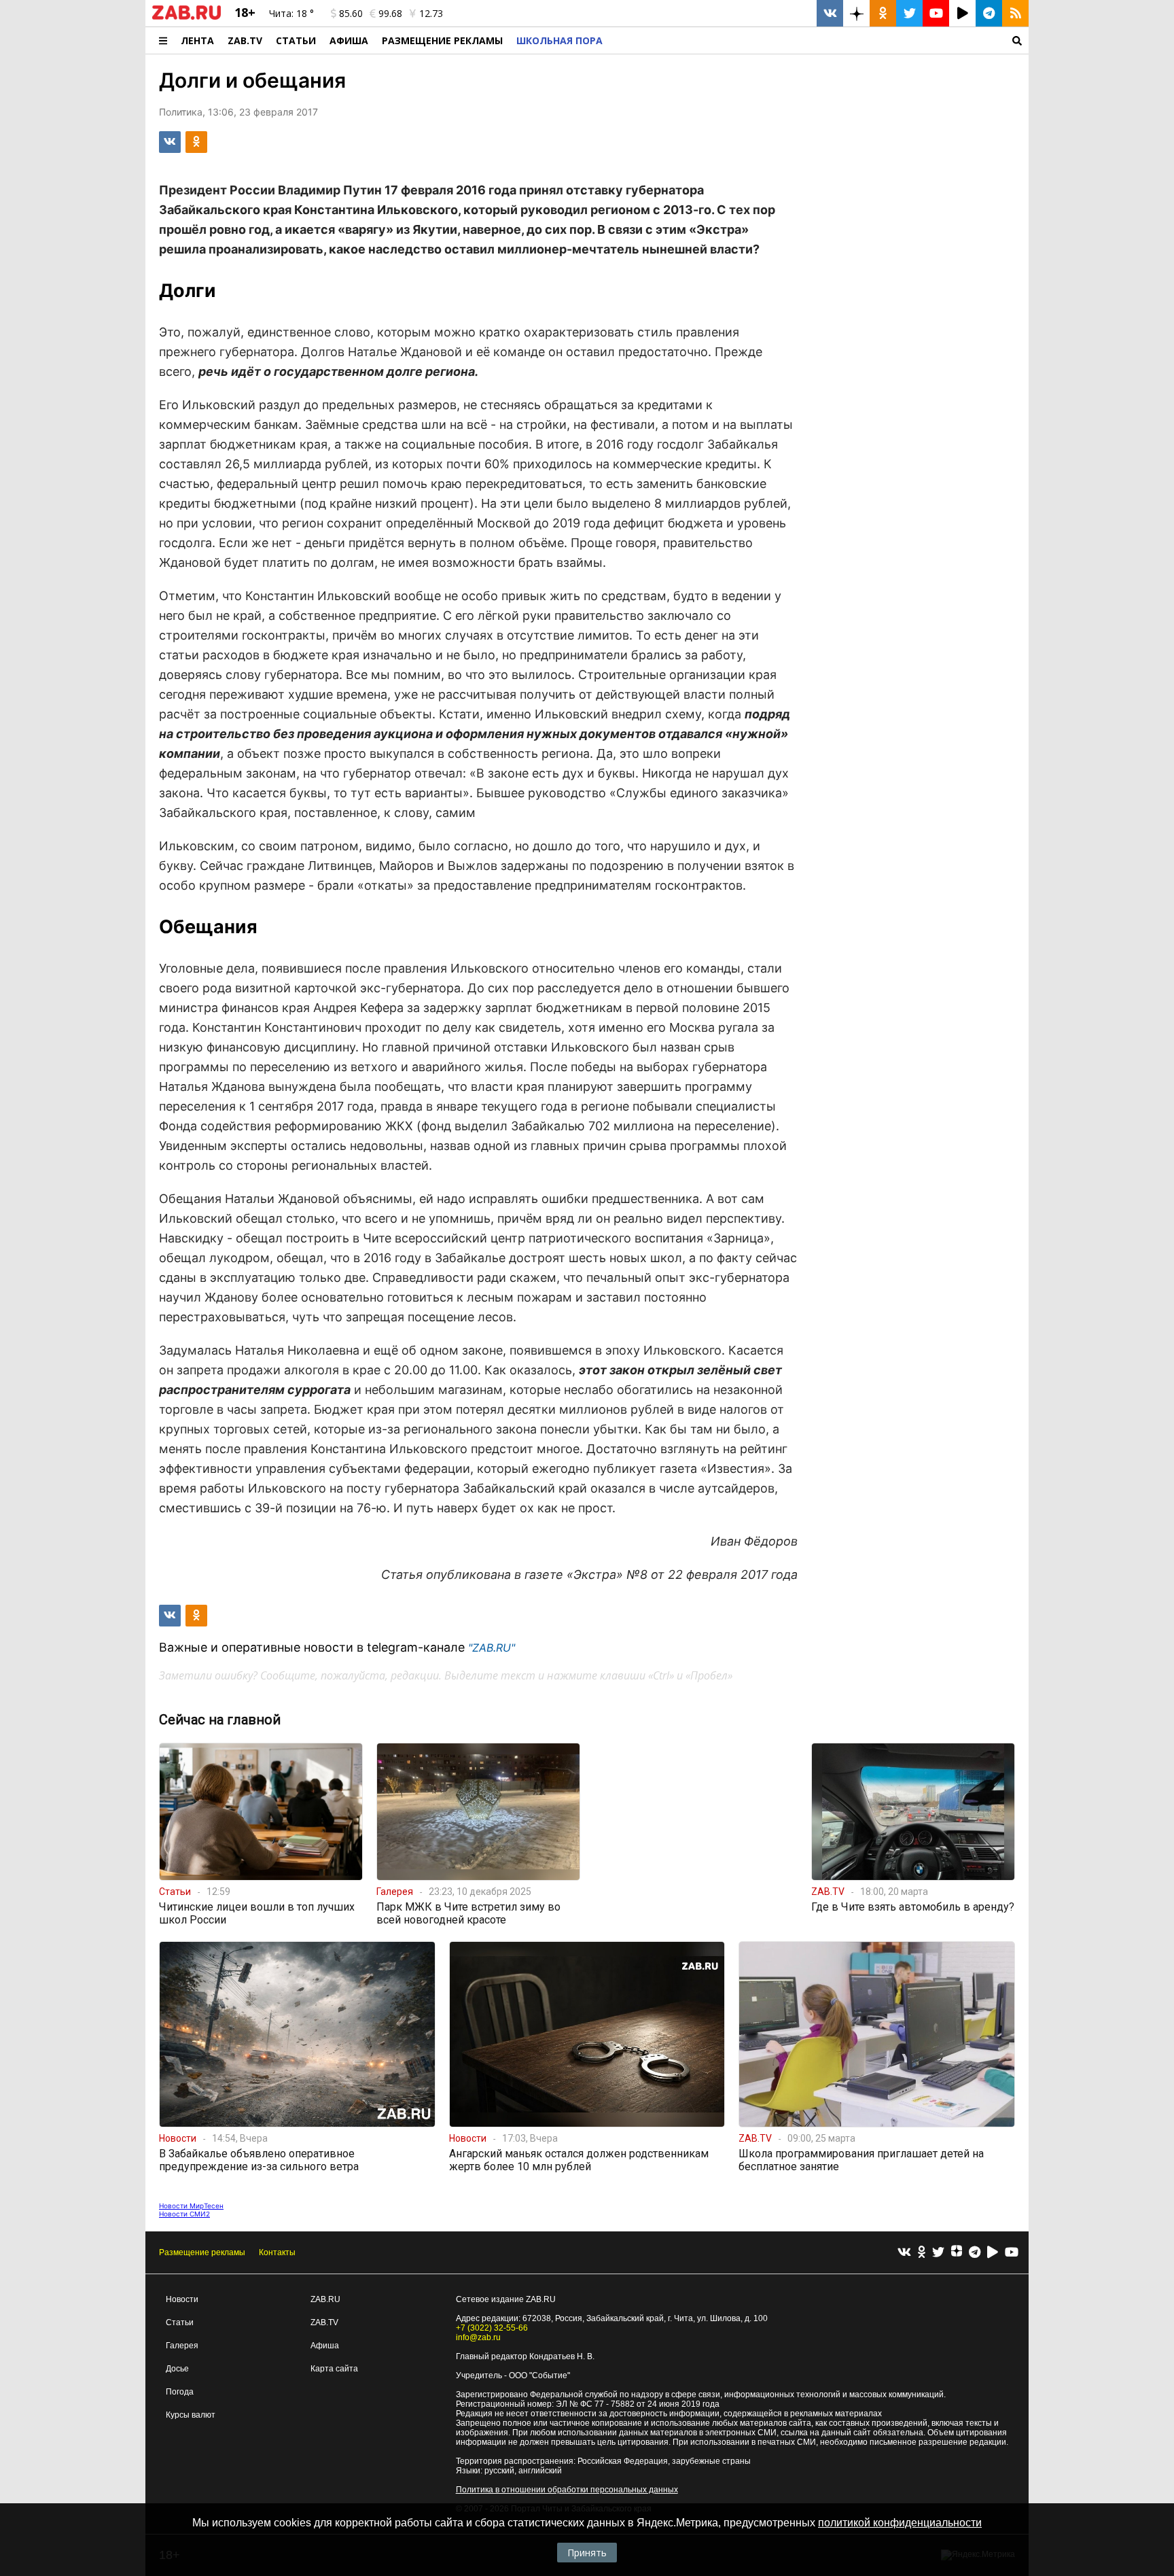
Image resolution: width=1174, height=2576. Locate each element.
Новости (182, 2299)
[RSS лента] (1015, 13)
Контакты (277, 2252)
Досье (177, 2369)
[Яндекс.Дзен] (957, 2252)
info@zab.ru (478, 2337)
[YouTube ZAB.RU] (936, 13)
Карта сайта (334, 2369)
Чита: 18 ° (291, 13)
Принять (587, 2553)
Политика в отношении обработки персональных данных (567, 2490)
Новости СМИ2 (184, 2214)
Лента (197, 40)
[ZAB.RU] (186, 17)
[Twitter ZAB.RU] (909, 13)
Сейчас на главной (220, 1720)
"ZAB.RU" (492, 1648)
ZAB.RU (325, 2299)
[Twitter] (938, 2253)
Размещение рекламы (202, 2252)
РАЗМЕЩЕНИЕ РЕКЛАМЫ (442, 40)
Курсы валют (191, 2415)
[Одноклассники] (922, 2253)
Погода (180, 2392)
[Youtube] (1012, 2253)
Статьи (296, 40)
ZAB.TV (245, 40)
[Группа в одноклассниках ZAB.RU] (883, 13)
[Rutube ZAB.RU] (962, 13)
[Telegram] (975, 2253)
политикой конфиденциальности (900, 2523)
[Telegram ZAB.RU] (989, 13)
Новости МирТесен (191, 2206)
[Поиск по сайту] (819, 40)
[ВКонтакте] (904, 2253)
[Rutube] (993, 2253)
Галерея (182, 2346)
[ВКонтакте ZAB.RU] (830, 13)
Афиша (349, 40)
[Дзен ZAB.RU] (856, 13)
